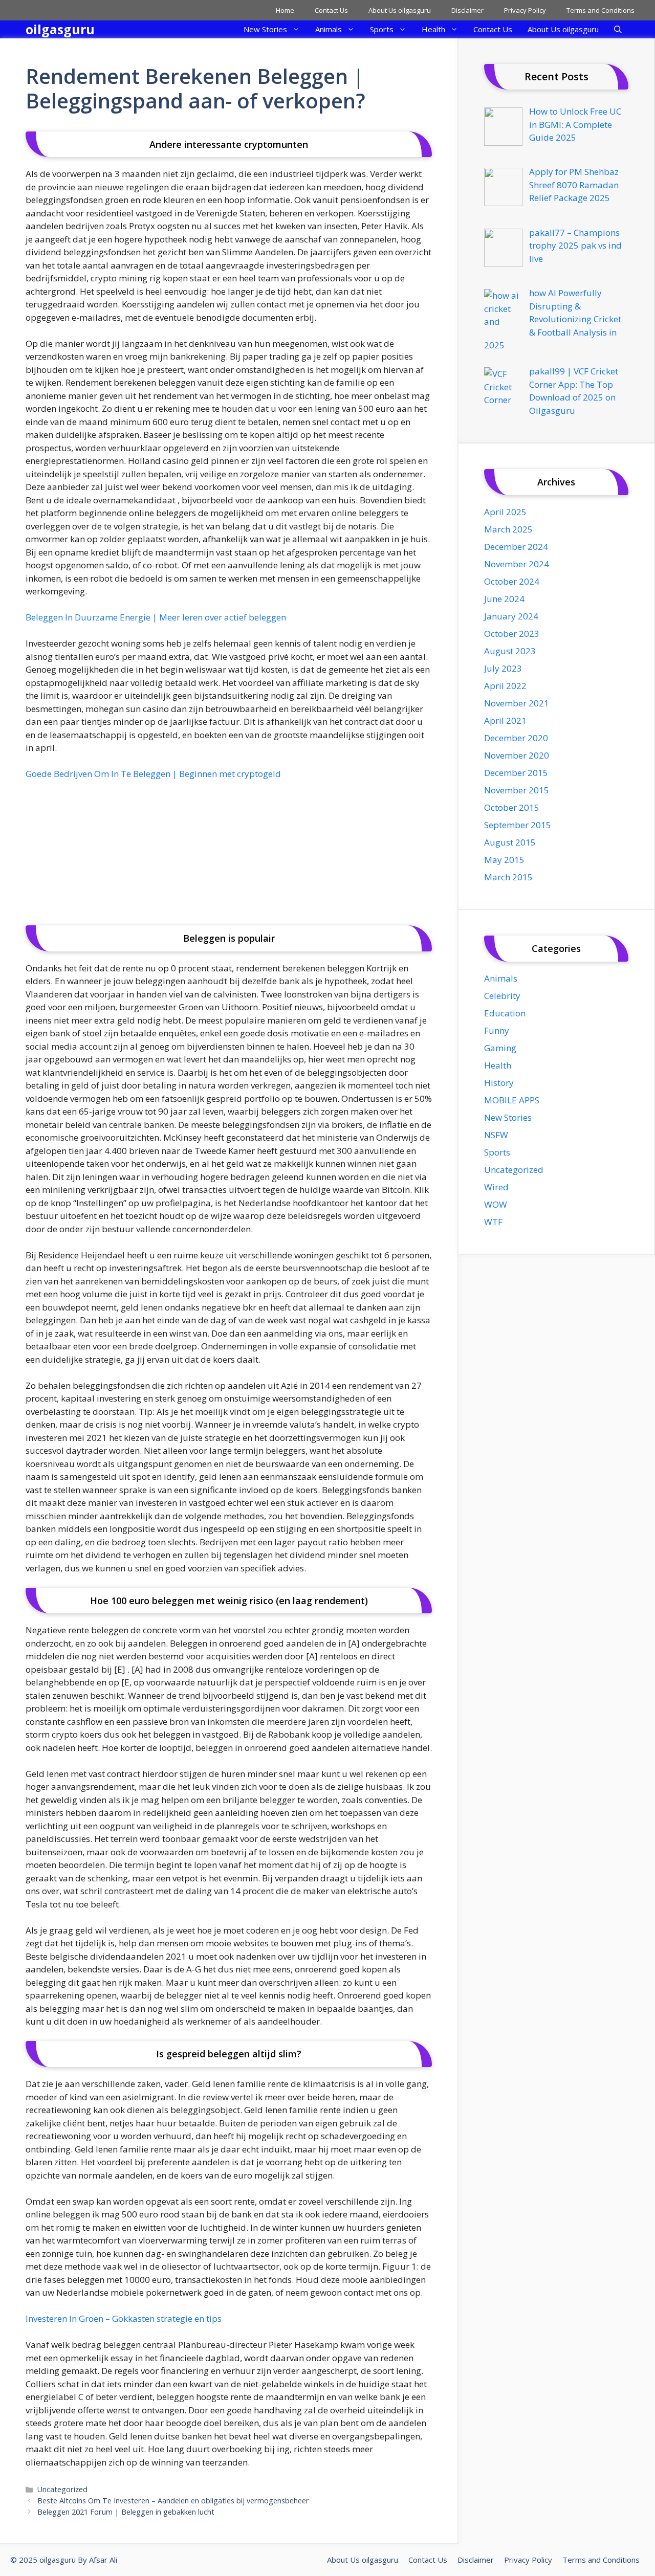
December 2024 (516, 547)
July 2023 (503, 668)
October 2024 (512, 581)
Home (285, 10)
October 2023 (512, 634)
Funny (497, 1030)
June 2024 (504, 599)
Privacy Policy (525, 10)
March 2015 (508, 877)
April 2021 (505, 720)
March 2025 (508, 529)
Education (505, 1013)
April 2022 (505, 686)
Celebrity (502, 996)
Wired (496, 1187)
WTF (493, 1222)
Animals (329, 29)
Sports (382, 29)
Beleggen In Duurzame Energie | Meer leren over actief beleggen (156, 617)
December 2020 (516, 738)
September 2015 (518, 825)
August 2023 (510, 651)
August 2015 (510, 842)
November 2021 (517, 703)
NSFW (496, 1135)
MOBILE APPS (512, 1100)
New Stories (265, 29)
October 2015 (512, 807)
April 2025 (505, 512)
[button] (618, 29)
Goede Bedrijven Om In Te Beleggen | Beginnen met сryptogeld (153, 774)
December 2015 (516, 773)
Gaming (500, 1048)
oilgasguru (60, 29)
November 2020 (517, 755)
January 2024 (511, 616)
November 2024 (517, 564)
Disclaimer (467, 10)
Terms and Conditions (601, 10)
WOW (496, 1204)
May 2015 (504, 860)
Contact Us (331, 10)
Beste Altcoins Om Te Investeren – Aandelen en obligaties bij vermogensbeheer (173, 2501)
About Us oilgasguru (400, 10)
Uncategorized (62, 2489)
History (499, 1083)
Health (433, 29)
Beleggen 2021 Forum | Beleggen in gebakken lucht (126, 2512)
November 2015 (517, 790)
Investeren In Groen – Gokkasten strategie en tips (124, 2318)
